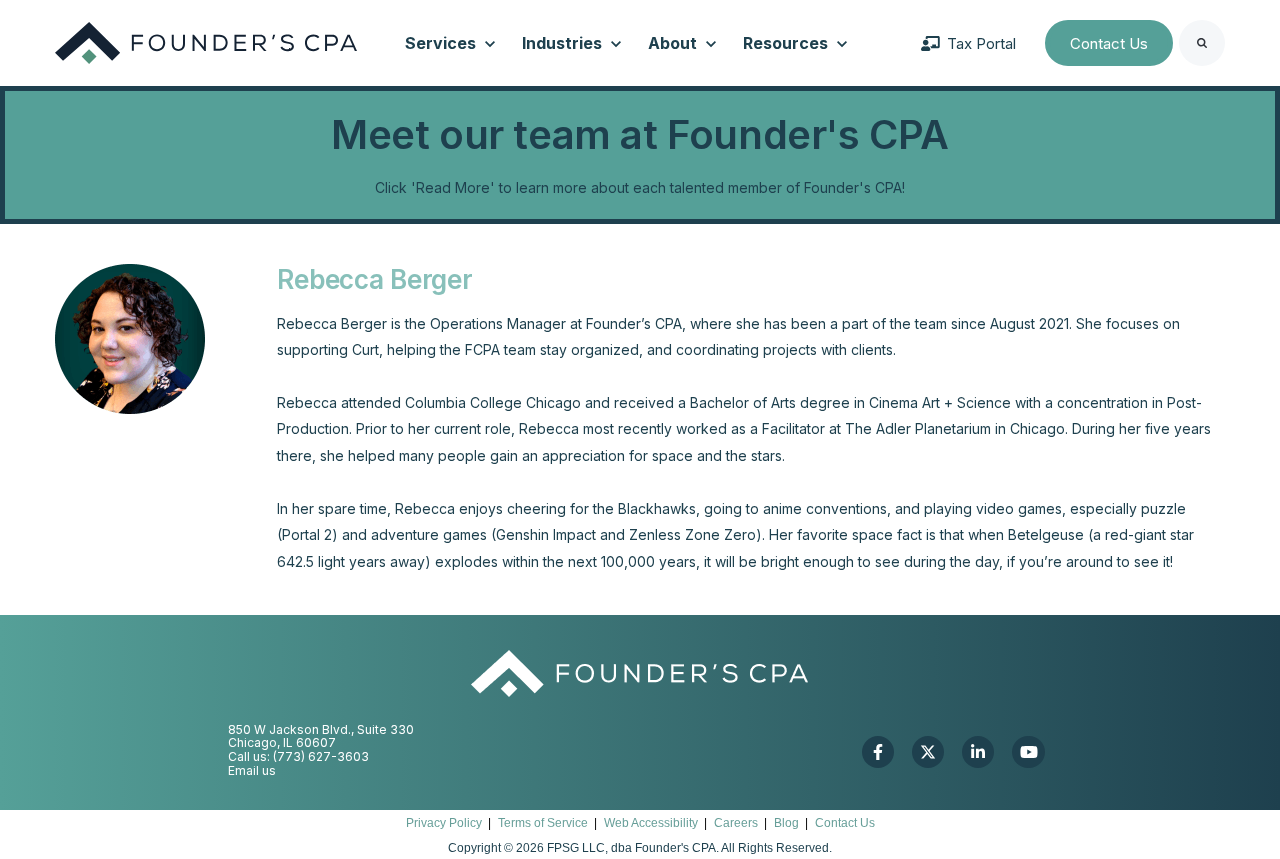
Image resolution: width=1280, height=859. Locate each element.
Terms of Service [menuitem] (543, 823)
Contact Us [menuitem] (845, 823)
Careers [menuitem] (736, 823)
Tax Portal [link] (981, 43)
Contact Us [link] (1109, 43)
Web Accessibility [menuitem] (651, 823)
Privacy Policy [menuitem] (444, 823)
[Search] (1202, 43)
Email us (252, 770)
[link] (206, 41)
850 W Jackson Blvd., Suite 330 (321, 729)
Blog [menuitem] (786, 823)
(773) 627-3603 (321, 756)
